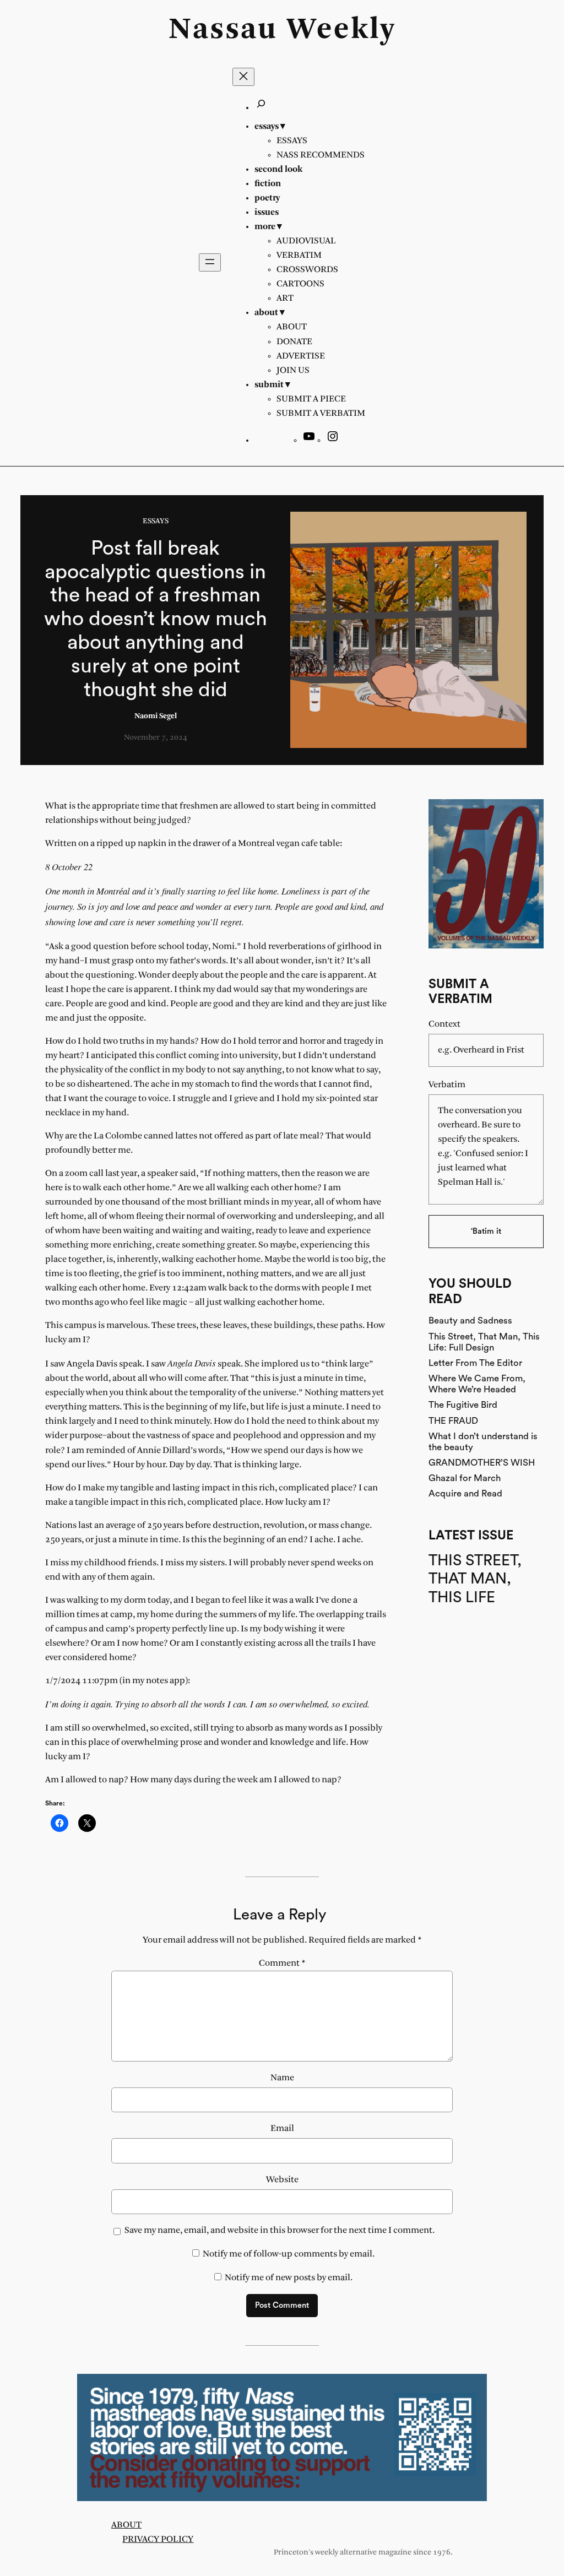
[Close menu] (243, 77)
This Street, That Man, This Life (475, 1579)
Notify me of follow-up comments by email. (289, 2254)
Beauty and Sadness (470, 1320)
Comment (282, 1963)
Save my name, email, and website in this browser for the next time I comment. (280, 2230)
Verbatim (447, 1085)
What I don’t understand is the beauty (483, 1442)
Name (282, 2078)
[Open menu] (210, 262)
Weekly (341, 30)
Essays (156, 521)
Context (444, 1024)
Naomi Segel (156, 716)
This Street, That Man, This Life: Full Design (484, 1342)
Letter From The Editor (475, 1363)
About (126, 2525)
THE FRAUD (453, 1421)
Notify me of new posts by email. (289, 2278)
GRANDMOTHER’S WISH (482, 1463)
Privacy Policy (158, 2539)
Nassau (223, 30)
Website (282, 2180)
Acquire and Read (465, 1493)
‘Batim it (486, 1231)
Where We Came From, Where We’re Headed (477, 1384)
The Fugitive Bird (463, 1405)
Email (282, 2128)
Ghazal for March (465, 1478)
